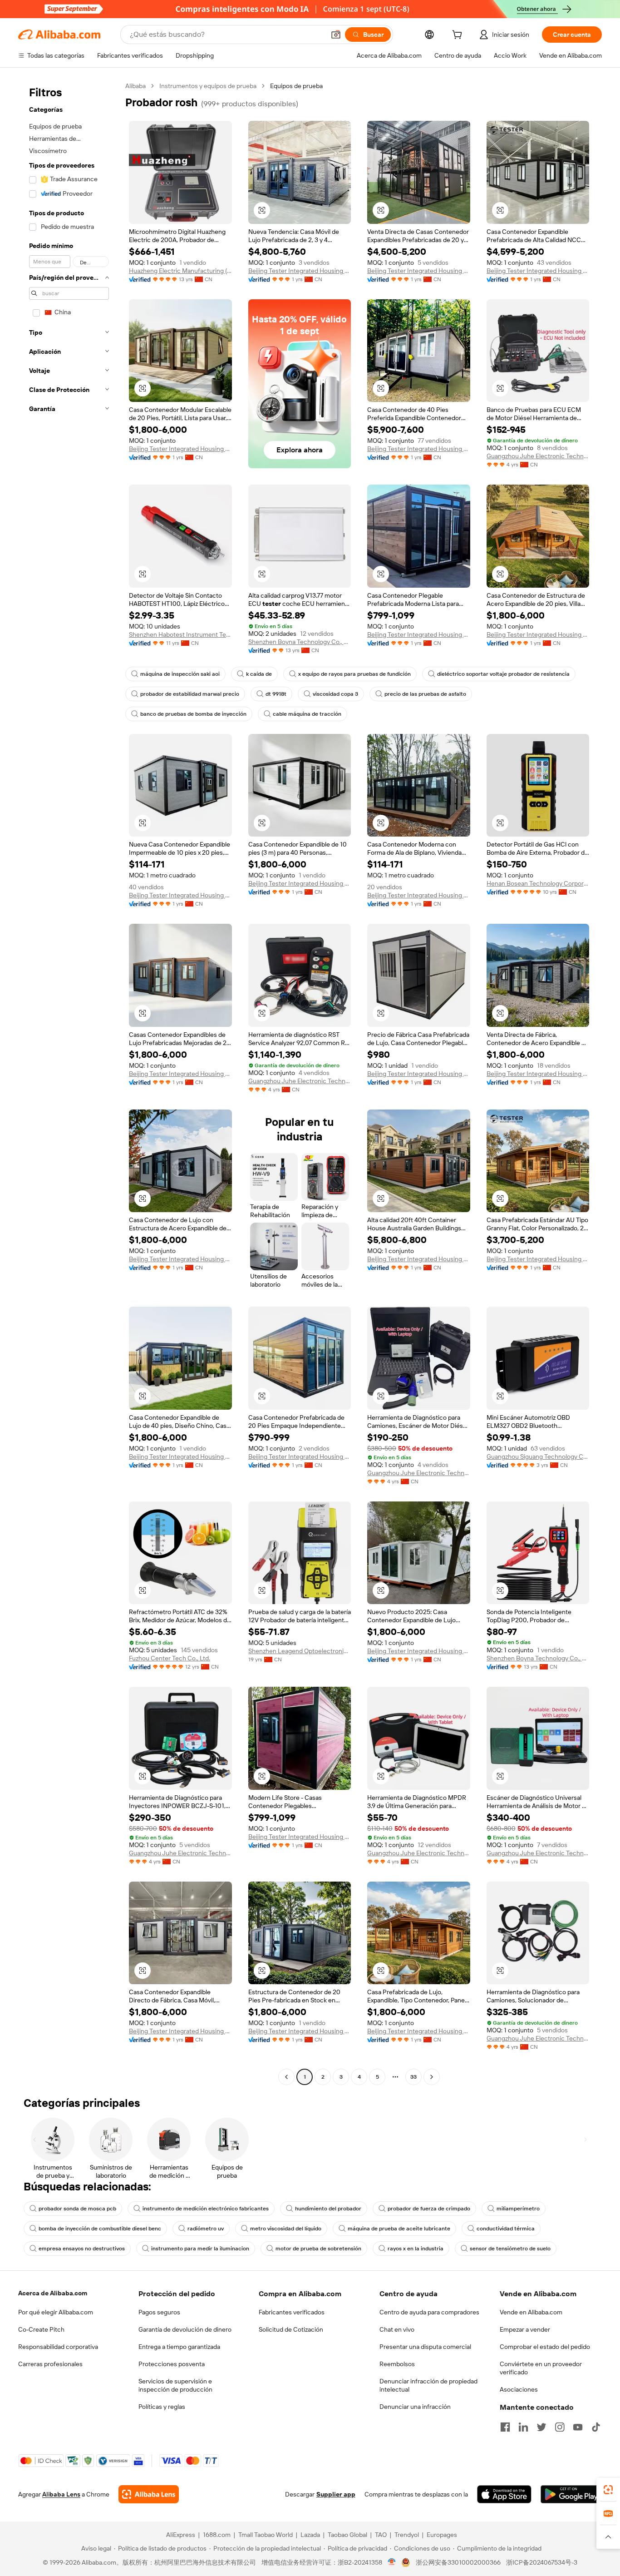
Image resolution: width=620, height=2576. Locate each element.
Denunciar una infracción (415, 2407)
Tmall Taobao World (266, 2535)
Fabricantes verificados (292, 2312)
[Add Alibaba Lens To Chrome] (149, 2494)
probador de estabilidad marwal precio (190, 694)
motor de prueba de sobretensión (318, 2249)
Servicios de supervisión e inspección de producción (175, 2385)
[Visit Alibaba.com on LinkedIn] (523, 2427)
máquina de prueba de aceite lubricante (399, 2229)
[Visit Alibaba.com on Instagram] (560, 2427)
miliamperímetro (518, 2209)
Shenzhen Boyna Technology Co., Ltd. (300, 642)
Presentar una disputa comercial (425, 2347)
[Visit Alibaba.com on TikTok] (596, 2427)
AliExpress (181, 2535)
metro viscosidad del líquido (286, 2229)
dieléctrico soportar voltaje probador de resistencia (503, 674)
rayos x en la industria (416, 2249)
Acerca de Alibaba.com (53, 2293)
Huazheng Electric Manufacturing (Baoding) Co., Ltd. (180, 271)
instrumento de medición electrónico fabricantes (206, 2209)
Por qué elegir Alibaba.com (56, 2312)
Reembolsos (397, 2364)
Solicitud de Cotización (291, 2329)
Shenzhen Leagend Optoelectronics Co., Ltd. (300, 1651)
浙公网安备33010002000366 (458, 2562)
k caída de (259, 674)
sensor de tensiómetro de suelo (510, 2249)
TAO (381, 2535)
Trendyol (407, 2535)
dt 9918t (276, 694)
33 (413, 2077)
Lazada (310, 2535)
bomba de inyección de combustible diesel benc (100, 2229)
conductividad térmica (506, 2229)
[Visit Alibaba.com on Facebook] (505, 2427)
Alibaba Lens (61, 2494)
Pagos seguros (159, 2312)
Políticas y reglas (162, 2407)
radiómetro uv (206, 2229)
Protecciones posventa (172, 2364)
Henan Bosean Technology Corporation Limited (538, 883)
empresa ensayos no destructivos (82, 2249)
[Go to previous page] (286, 2077)
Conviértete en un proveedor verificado (541, 2368)
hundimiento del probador (328, 2209)
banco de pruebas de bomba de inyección (193, 714)
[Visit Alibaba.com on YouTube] (578, 2427)
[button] (336, 35)
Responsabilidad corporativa (58, 2347)
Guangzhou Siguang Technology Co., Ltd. (538, 1456)
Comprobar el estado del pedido (545, 2347)
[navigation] (69, 1082)
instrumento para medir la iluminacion (200, 2249)
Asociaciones (519, 2389)
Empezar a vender (525, 2329)
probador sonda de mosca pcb (77, 2209)
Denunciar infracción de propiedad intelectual (428, 2385)
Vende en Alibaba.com (531, 2312)
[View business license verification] (392, 2562)
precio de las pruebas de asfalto (425, 694)
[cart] (459, 36)
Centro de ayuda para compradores (429, 2312)
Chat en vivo (397, 2329)
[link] (608, 2490)
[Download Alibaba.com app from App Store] (504, 2494)
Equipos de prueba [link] (296, 86)
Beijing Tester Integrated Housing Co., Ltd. (300, 271)
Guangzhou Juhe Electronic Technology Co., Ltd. (538, 456)
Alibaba (135, 86)
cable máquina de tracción (307, 714)
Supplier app (336, 2494)
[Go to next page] (432, 2077)
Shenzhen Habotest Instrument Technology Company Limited (180, 634)
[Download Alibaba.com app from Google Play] (571, 2494)
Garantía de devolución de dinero (185, 2329)
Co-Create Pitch (41, 2329)
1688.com (217, 2535)
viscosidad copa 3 (335, 694)
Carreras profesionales (50, 2364)
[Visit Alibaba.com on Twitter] (541, 2427)
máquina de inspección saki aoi (180, 674)
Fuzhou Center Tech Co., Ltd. (170, 1658)
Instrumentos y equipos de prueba (208, 86)
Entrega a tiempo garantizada (179, 2347)
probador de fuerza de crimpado (429, 2209)
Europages (442, 2535)
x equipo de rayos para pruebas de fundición (354, 674)
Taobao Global (347, 2535)
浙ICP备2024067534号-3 (542, 2562)
